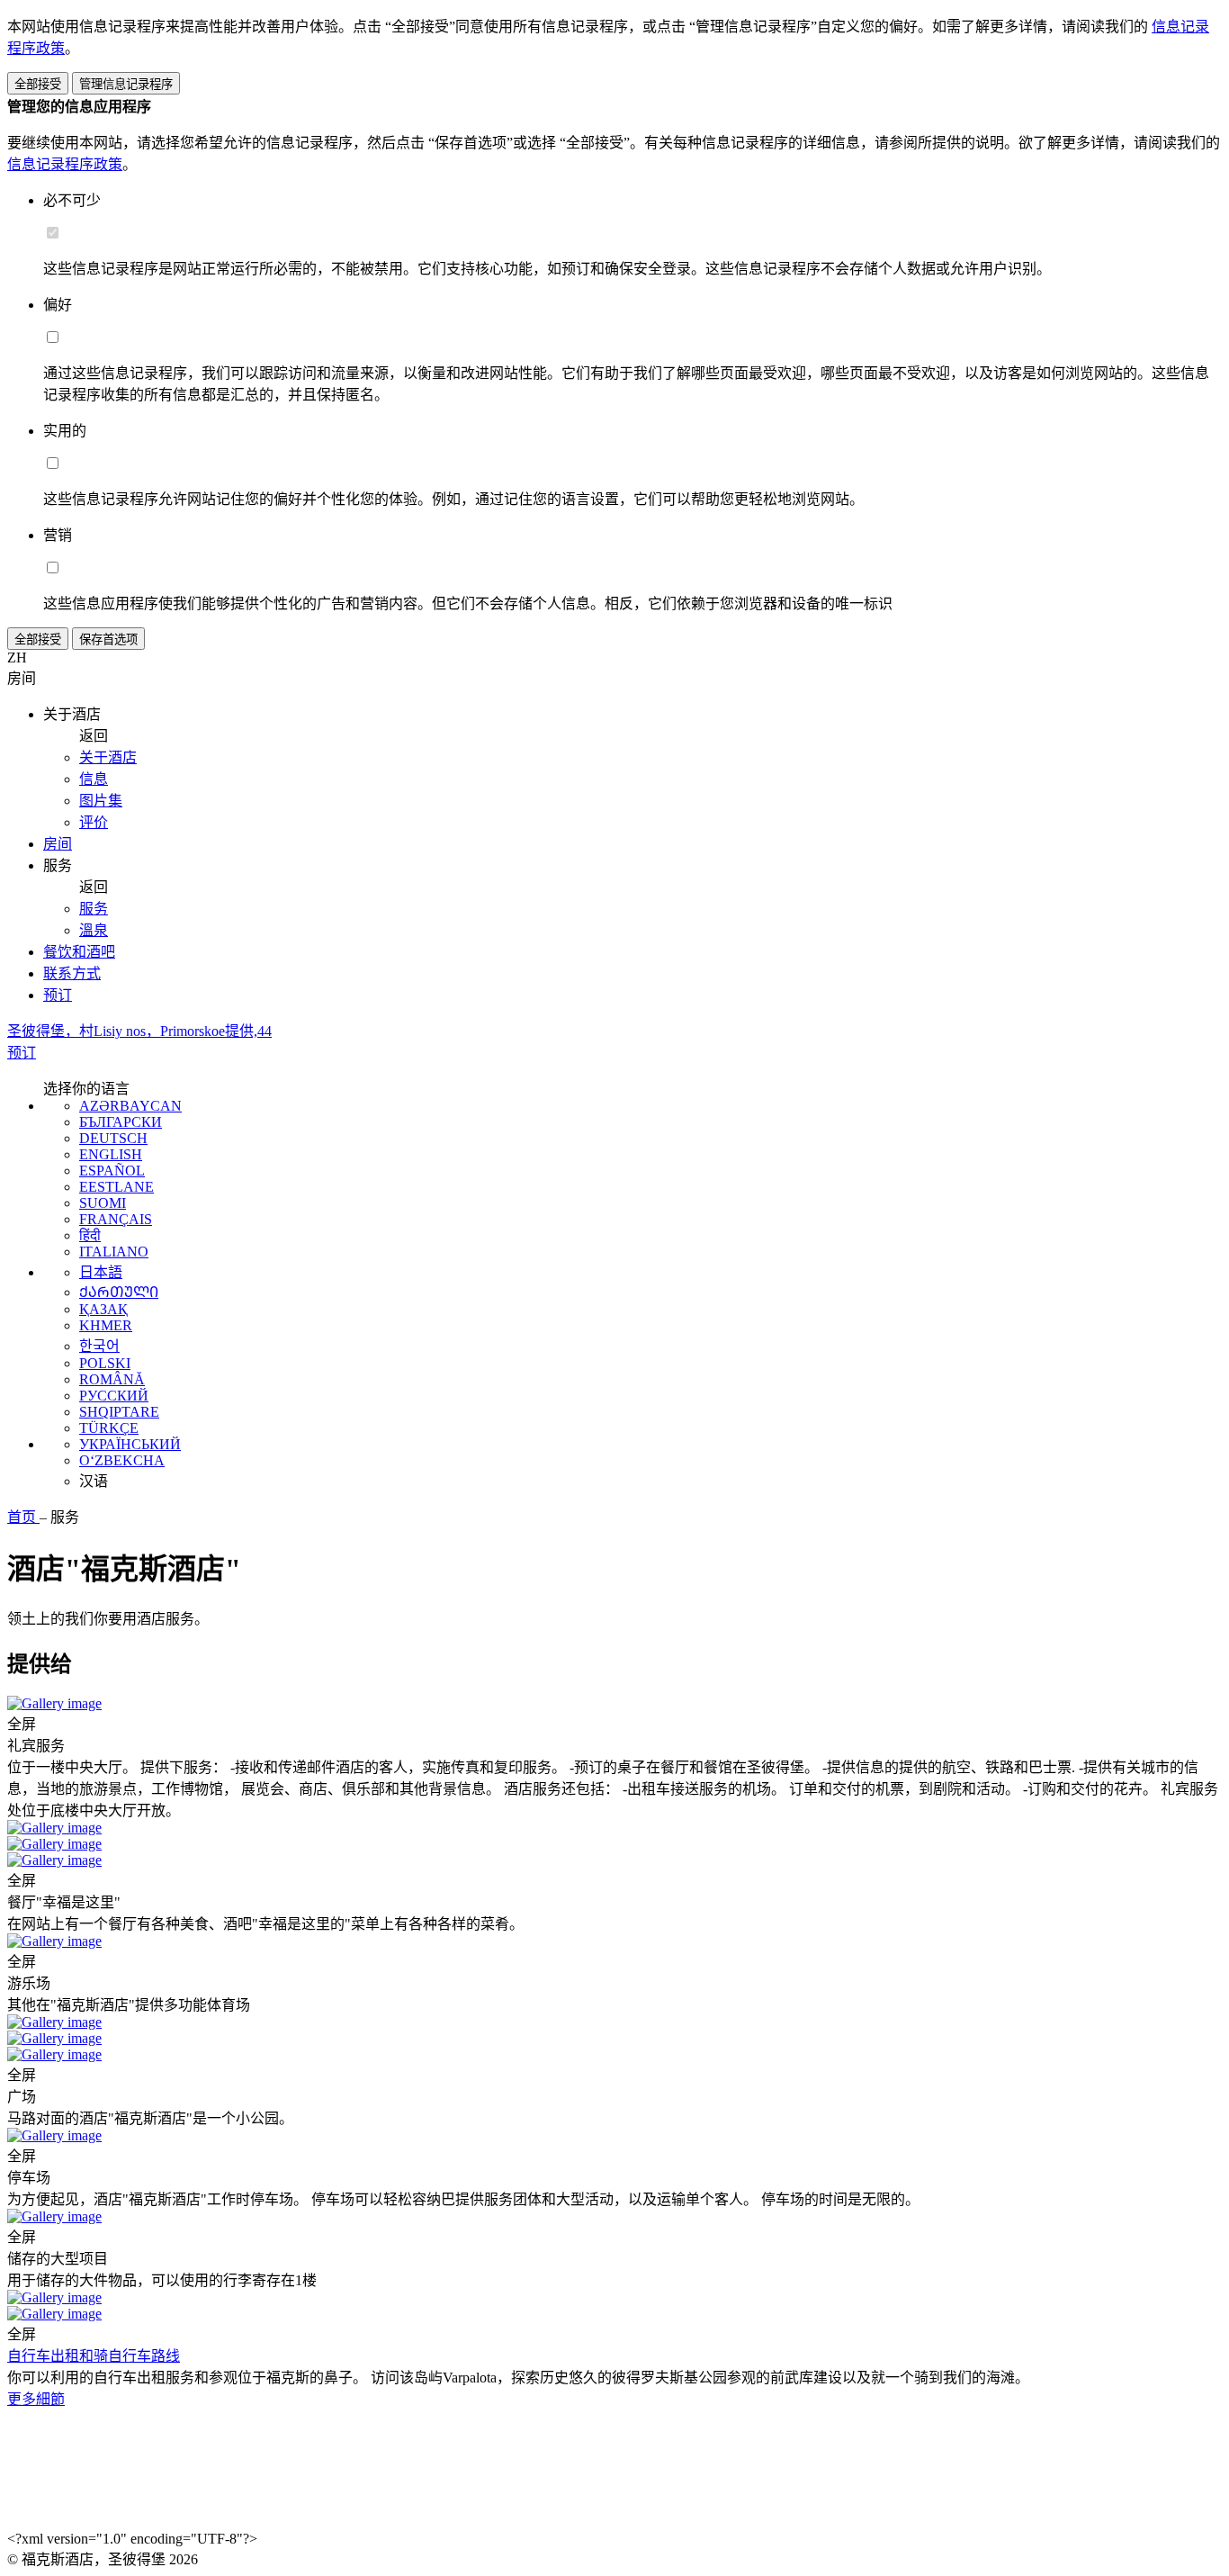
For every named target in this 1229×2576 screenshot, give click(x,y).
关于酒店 (108, 757)
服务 (94, 909)
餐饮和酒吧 (79, 952)
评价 (94, 822)
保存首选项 (108, 639)
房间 (58, 844)
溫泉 (94, 930)
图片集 (101, 801)
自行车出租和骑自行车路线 (94, 2356)
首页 (23, 1517)
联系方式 (72, 973)
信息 (94, 779)
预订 (58, 995)
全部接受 (38, 84)
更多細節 (36, 2399)
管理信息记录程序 (126, 84)
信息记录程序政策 (65, 164)
